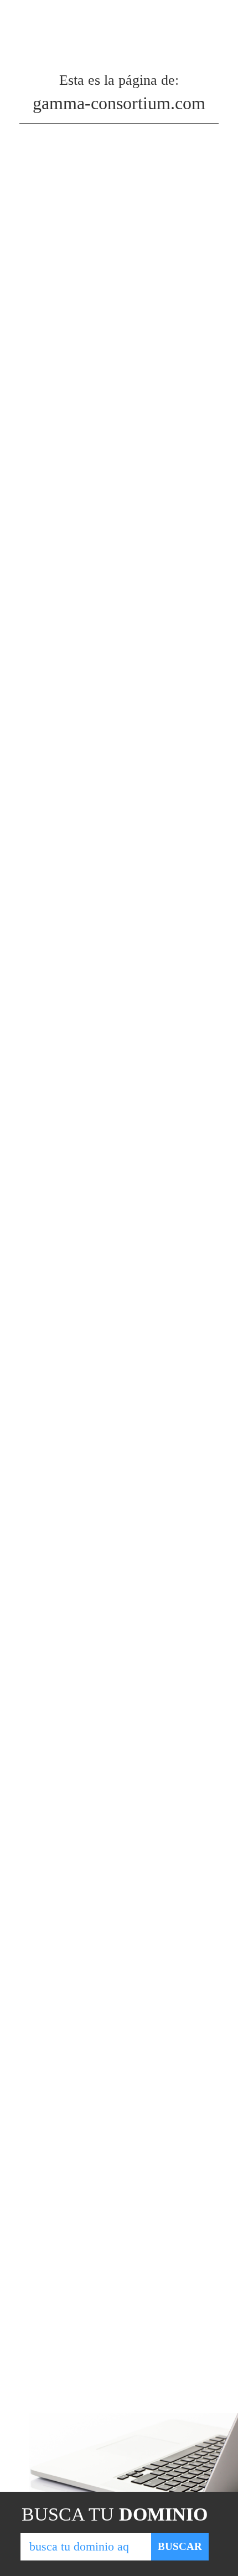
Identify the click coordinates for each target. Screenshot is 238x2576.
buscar (180, 2546)
